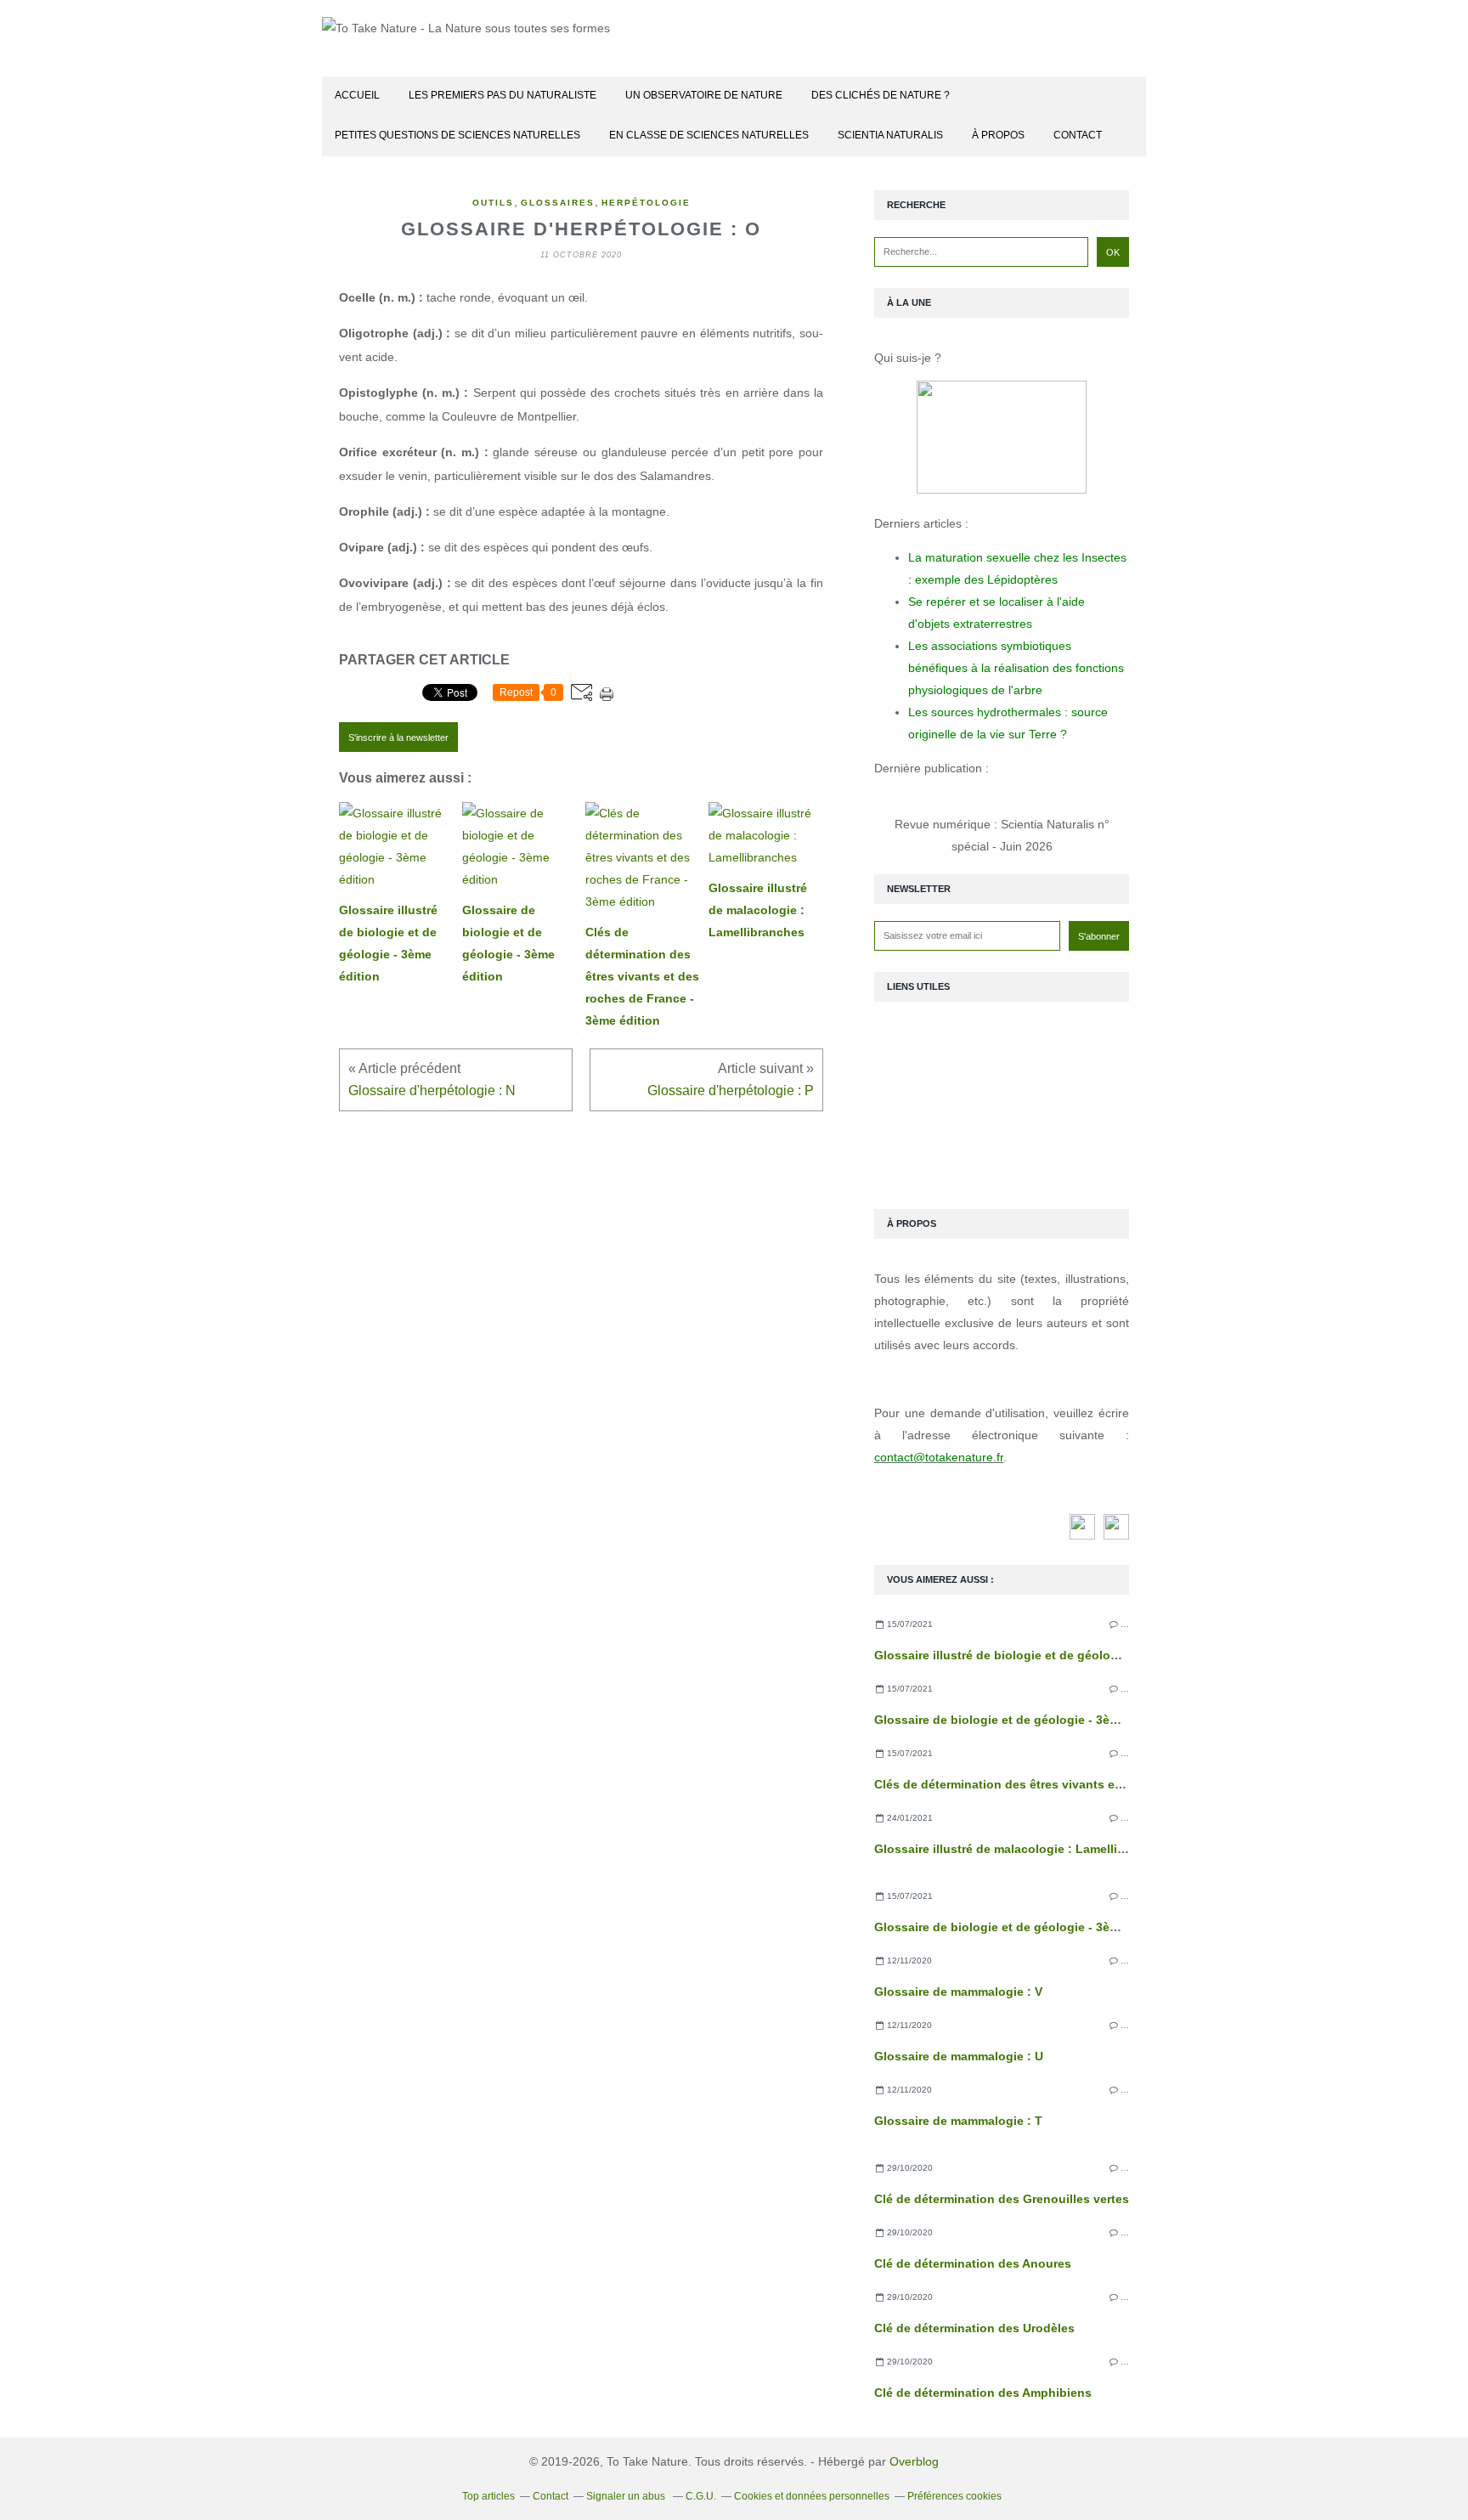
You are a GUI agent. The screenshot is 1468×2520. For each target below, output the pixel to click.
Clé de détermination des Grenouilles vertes (1002, 2199)
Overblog (914, 2461)
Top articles (488, 2496)
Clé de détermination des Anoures (973, 2263)
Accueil (357, 95)
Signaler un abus (627, 2496)
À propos (998, 135)
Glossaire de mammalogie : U (959, 2056)
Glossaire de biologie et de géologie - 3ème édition (1022, 1720)
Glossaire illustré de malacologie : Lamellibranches (1023, 1849)
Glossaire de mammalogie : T (958, 2121)
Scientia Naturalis (890, 135)
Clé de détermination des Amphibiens (983, 2393)
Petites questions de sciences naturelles (457, 135)
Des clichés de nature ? (881, 95)
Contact (1078, 135)
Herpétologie (646, 203)
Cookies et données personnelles (812, 2496)
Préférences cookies (954, 2496)
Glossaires (558, 203)
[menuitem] (357, 96)
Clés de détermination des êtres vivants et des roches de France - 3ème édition (1104, 1784)
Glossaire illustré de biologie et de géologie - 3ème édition (1044, 1655)
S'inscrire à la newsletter (398, 737)
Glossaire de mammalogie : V (958, 1992)
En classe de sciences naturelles (709, 135)
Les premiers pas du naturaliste (503, 95)
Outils (493, 203)
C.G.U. (701, 2496)
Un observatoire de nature (704, 95)
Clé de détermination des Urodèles (974, 2328)
